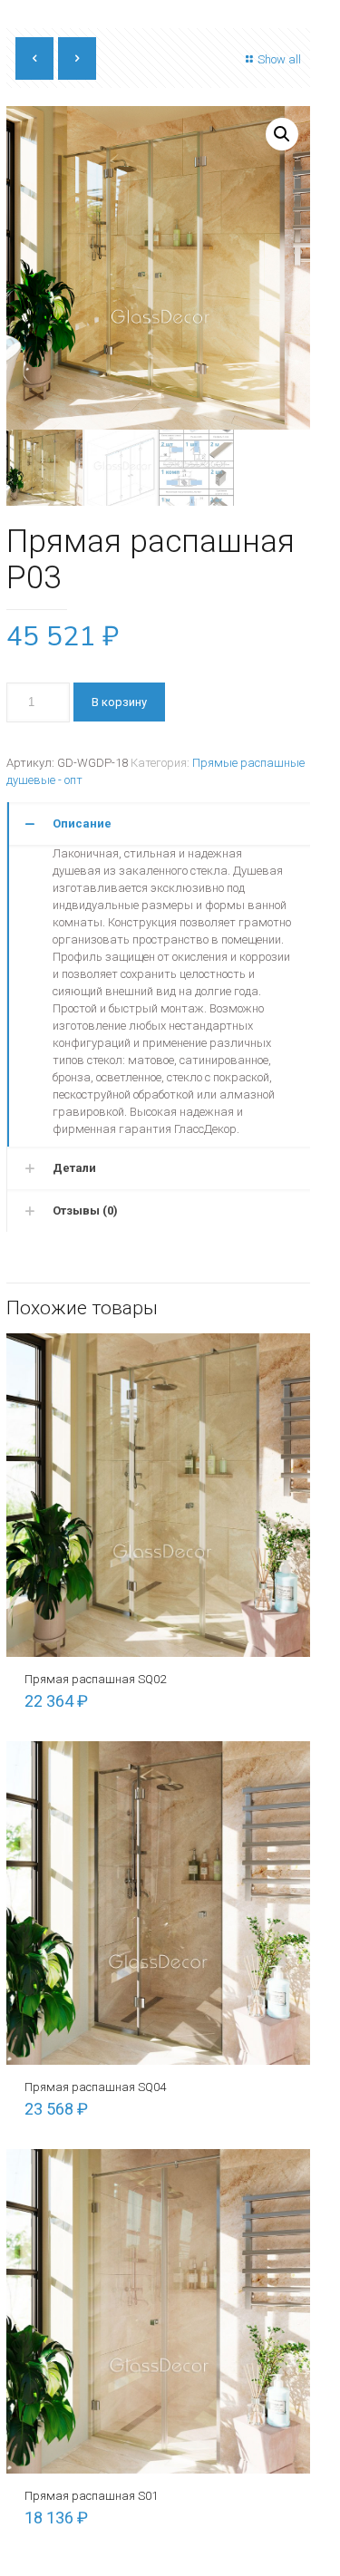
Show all (279, 59)
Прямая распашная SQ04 (95, 2087)
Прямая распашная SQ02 (95, 1679)
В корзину (119, 702)
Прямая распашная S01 (91, 2496)
